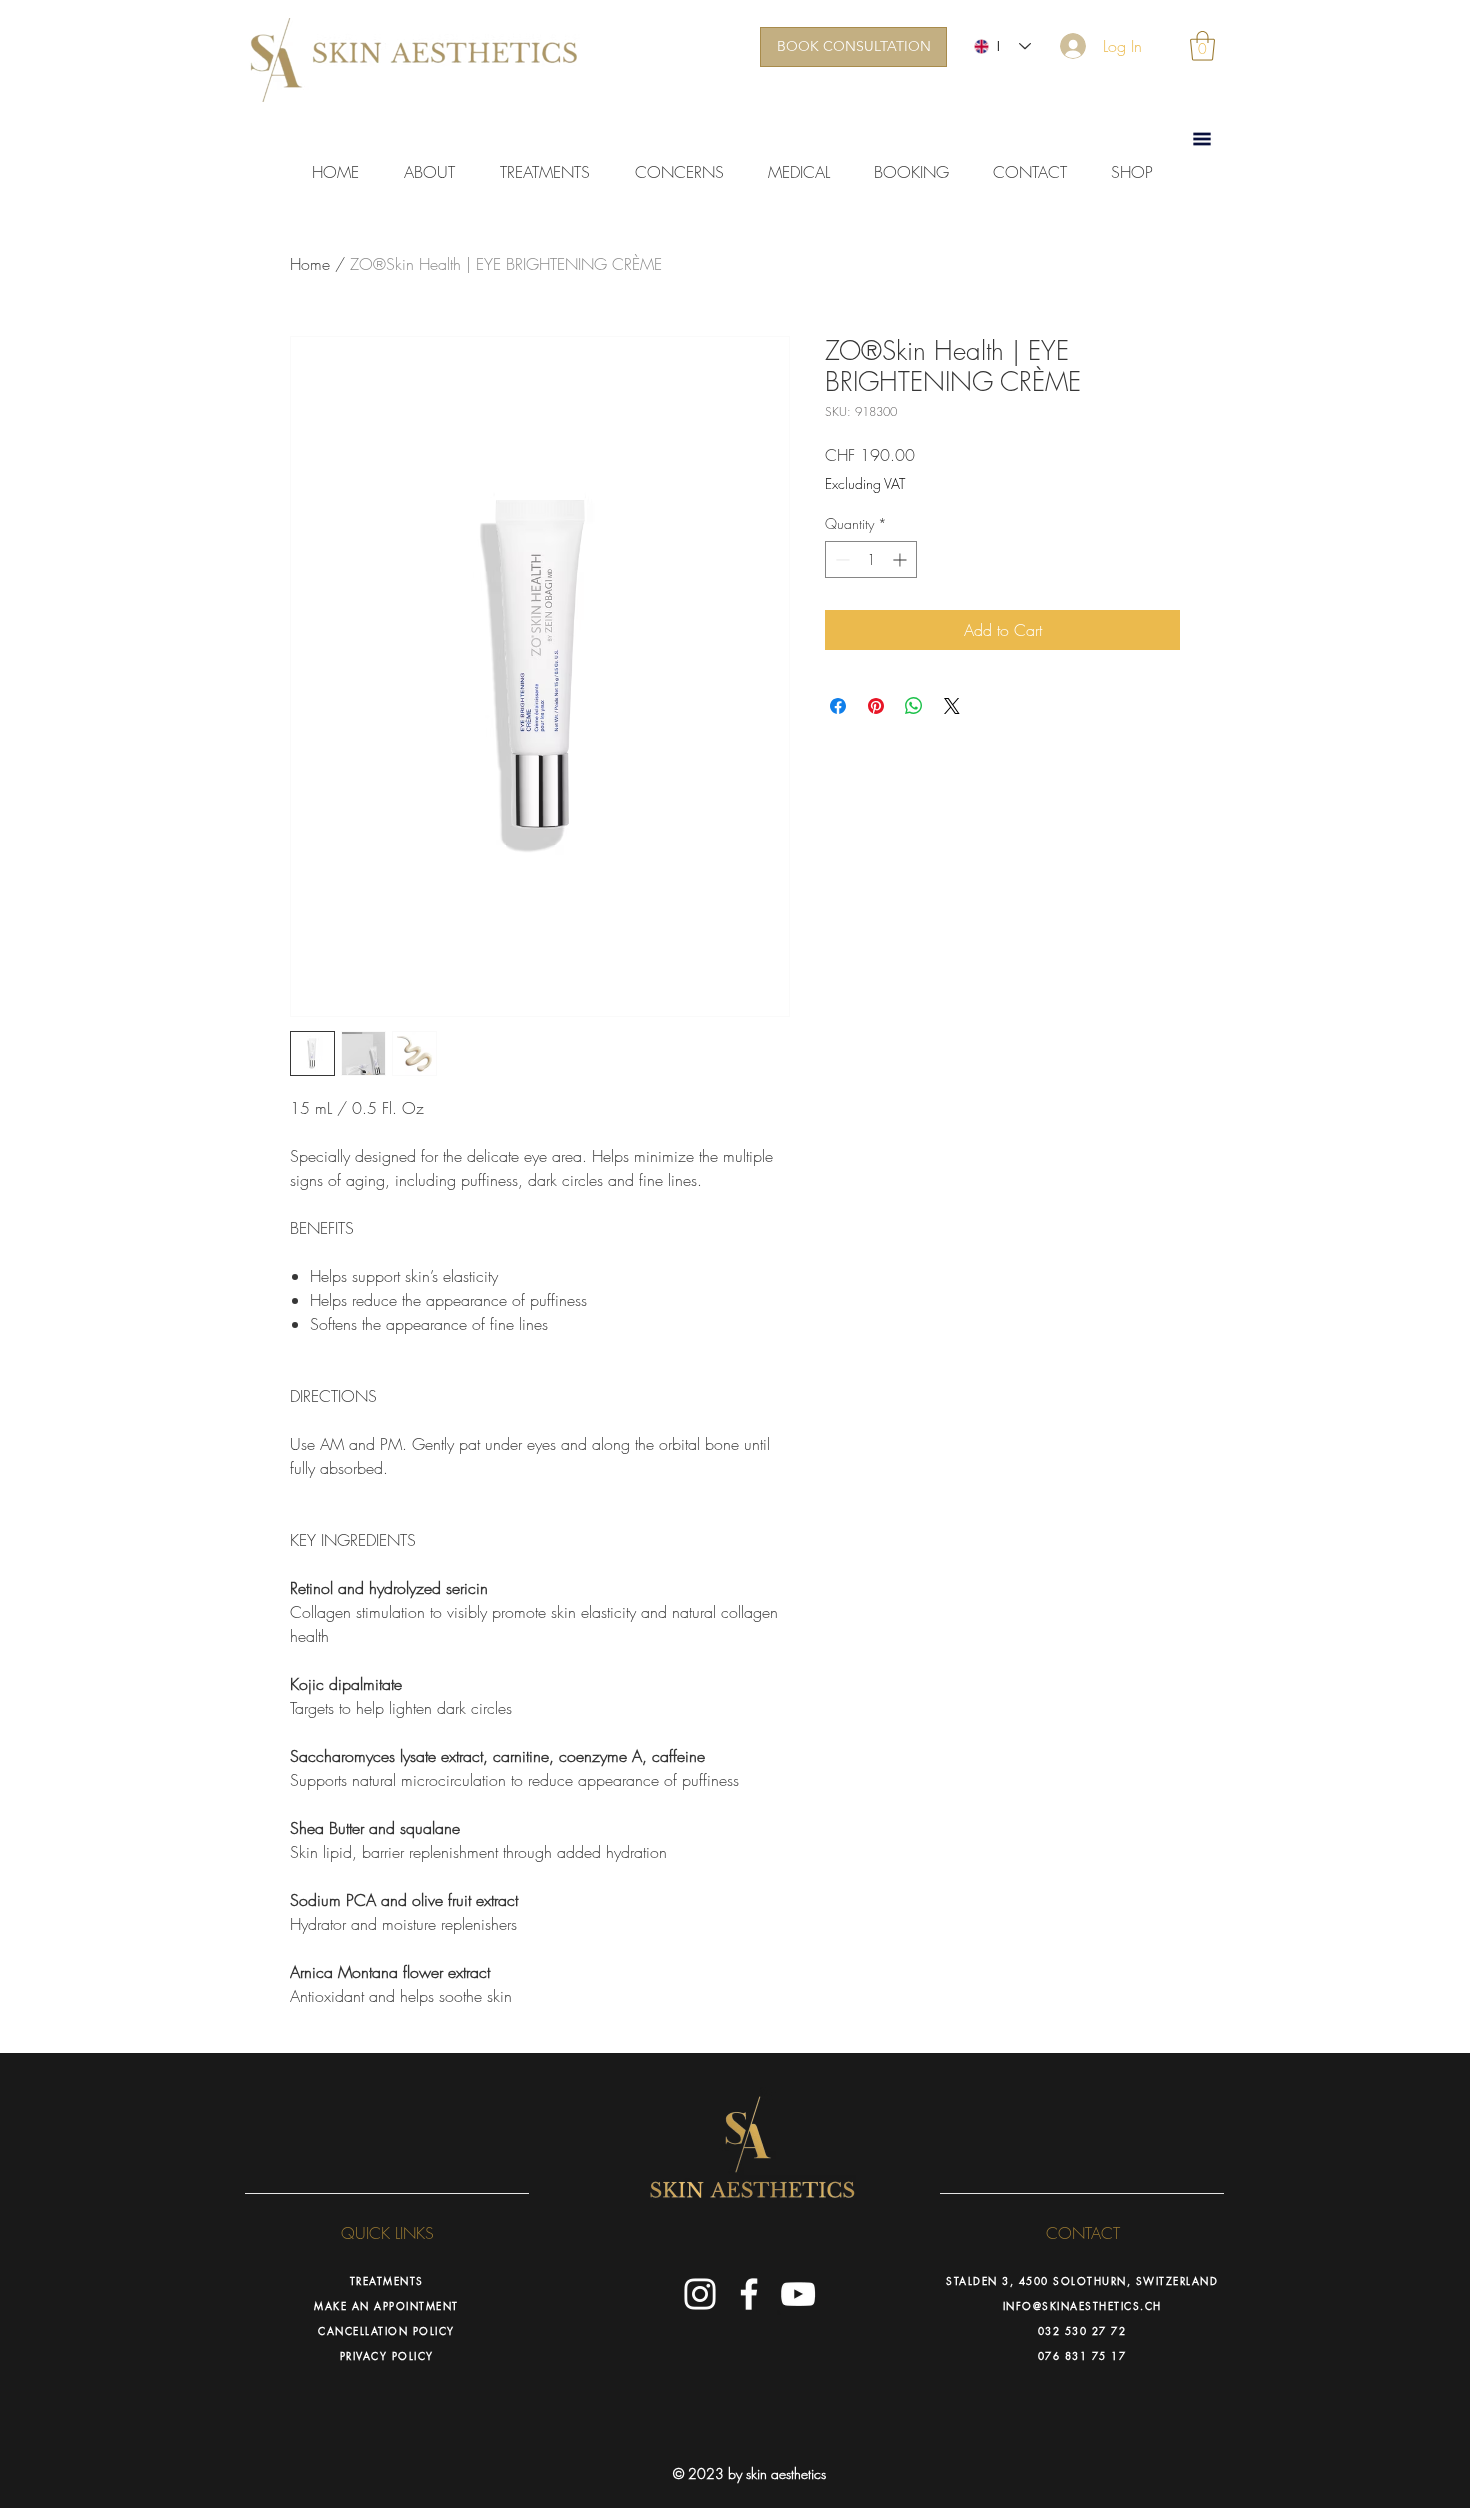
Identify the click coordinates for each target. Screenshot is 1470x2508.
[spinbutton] (871, 559)
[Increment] (901, 559)
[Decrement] (840, 559)
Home (310, 264)
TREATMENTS (387, 2280)
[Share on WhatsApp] (914, 706)
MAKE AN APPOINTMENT (386, 2305)
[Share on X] (952, 706)
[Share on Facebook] (838, 706)
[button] (1202, 46)
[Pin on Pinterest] (876, 706)
